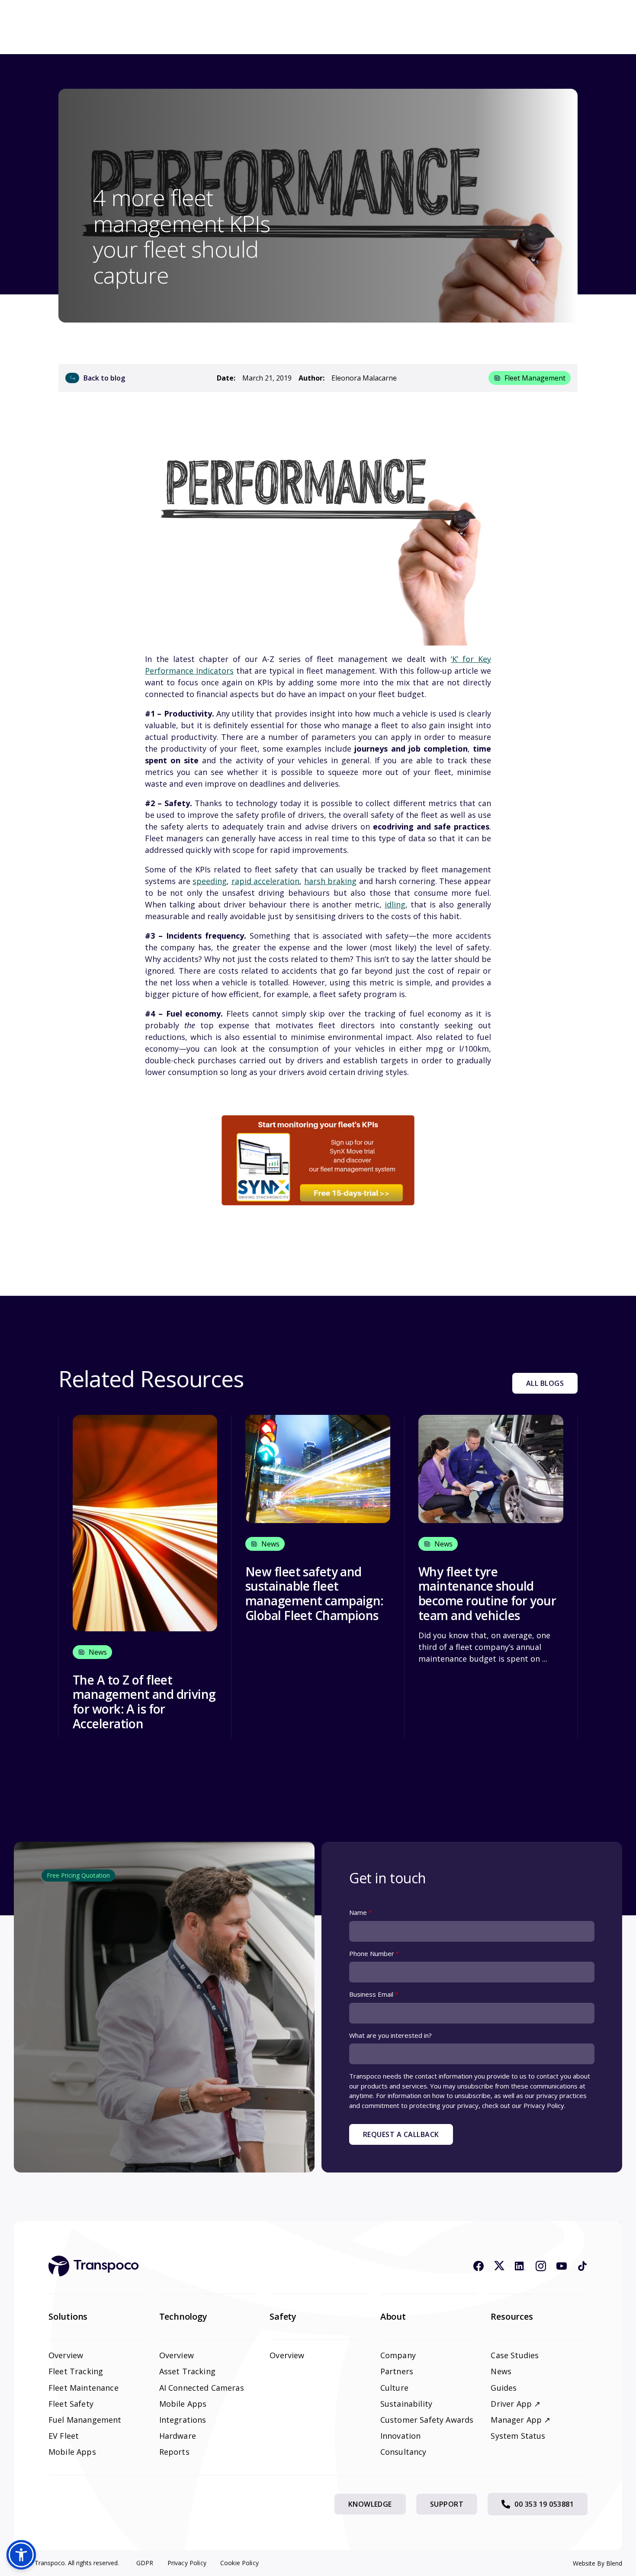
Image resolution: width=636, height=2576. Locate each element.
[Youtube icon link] (562, 2266)
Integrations (183, 2420)
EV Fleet (64, 2436)
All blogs (545, 1383)
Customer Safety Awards (427, 2420)
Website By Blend (597, 2563)
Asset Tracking (187, 2371)
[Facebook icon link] (479, 2266)
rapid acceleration (266, 881)
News (501, 2371)
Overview (66, 2355)
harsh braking (331, 881)
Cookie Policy (239, 2563)
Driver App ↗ (516, 2404)
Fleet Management (535, 378)
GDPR (145, 2563)
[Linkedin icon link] (520, 2266)
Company (398, 2355)
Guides (504, 2388)
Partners (397, 2371)
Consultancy (403, 2452)
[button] (21, 2555)
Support (447, 2504)
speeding (210, 881)
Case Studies (515, 2355)
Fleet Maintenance (84, 2388)
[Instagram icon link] (541, 2266)
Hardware (178, 2436)
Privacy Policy (187, 2563)
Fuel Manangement (85, 2420)
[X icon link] (499, 2266)
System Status (518, 2436)
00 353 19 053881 (544, 2504)
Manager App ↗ (520, 2420)
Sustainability (406, 2404)
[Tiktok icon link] (582, 2266)
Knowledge (370, 2504)
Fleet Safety (71, 2404)
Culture (394, 2388)
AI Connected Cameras (202, 2388)
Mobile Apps (72, 2452)
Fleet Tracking (76, 2371)
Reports (174, 2452)
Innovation (401, 2436)
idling (395, 904)
